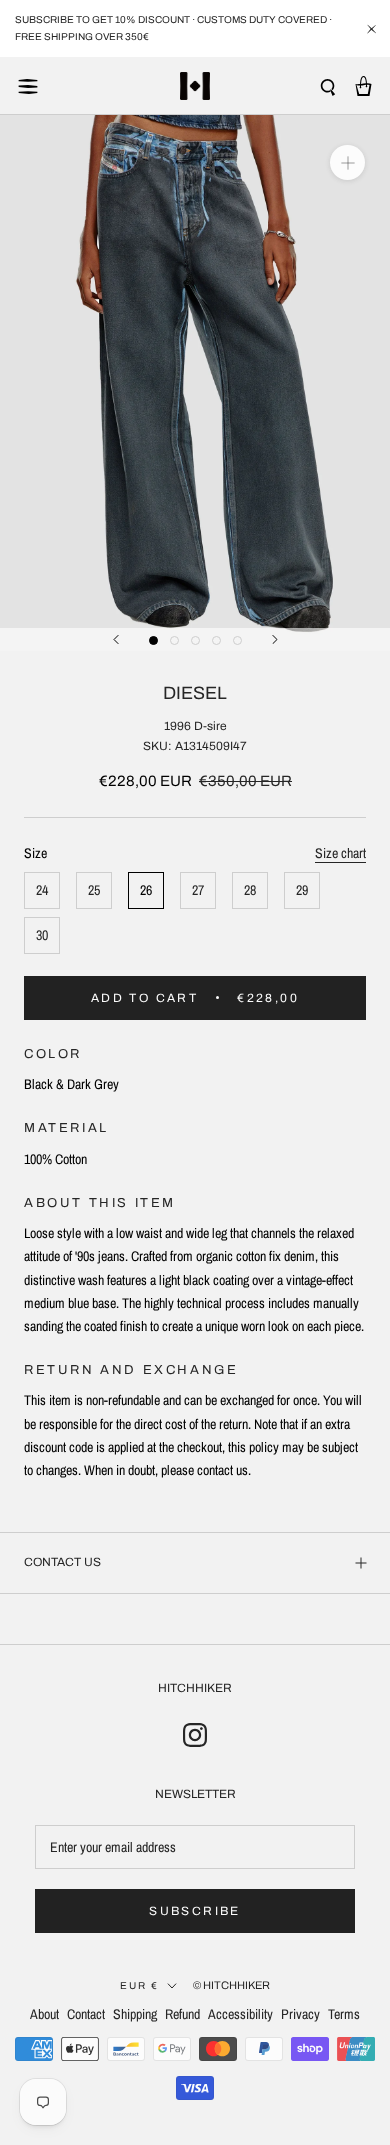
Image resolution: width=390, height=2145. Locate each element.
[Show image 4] (216, 640)
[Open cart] (363, 86)
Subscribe (195, 1911)
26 (146, 890)
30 (42, 935)
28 (250, 890)
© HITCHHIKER (231, 1985)
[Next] (275, 639)
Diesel (195, 693)
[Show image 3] (195, 640)
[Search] (328, 86)
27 (198, 890)
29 (302, 890)
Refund (182, 2014)
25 (94, 890)
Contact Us (62, 1562)
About (44, 2014)
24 (42, 890)
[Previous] (116, 639)
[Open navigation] (28, 86)
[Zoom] (347, 162)
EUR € (139, 1985)
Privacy (300, 2014)
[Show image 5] (237, 640)
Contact (86, 2014)
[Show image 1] (153, 640)
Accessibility (240, 2014)
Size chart (340, 853)
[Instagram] (195, 1734)
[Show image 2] (174, 640)
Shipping (135, 2014)
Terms (344, 2014)
